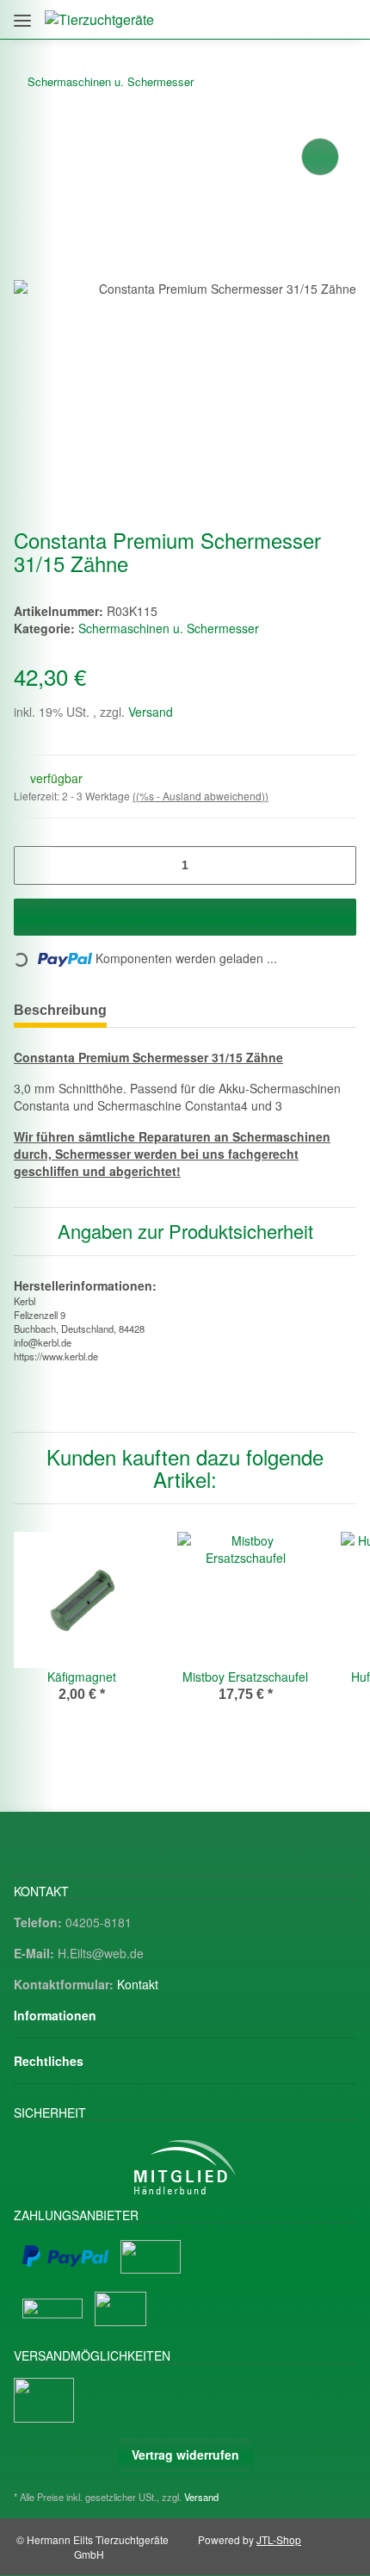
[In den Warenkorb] (185, 917)
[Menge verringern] (33, 865)
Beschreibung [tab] (60, 1010)
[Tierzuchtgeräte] (99, 19)
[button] (268, 19)
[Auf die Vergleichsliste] (320, 157)
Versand (151, 712)
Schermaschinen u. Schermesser (169, 628)
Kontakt (138, 1984)
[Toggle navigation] (22, 14)
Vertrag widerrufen (185, 2455)
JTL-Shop (279, 2539)
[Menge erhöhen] (337, 865)
